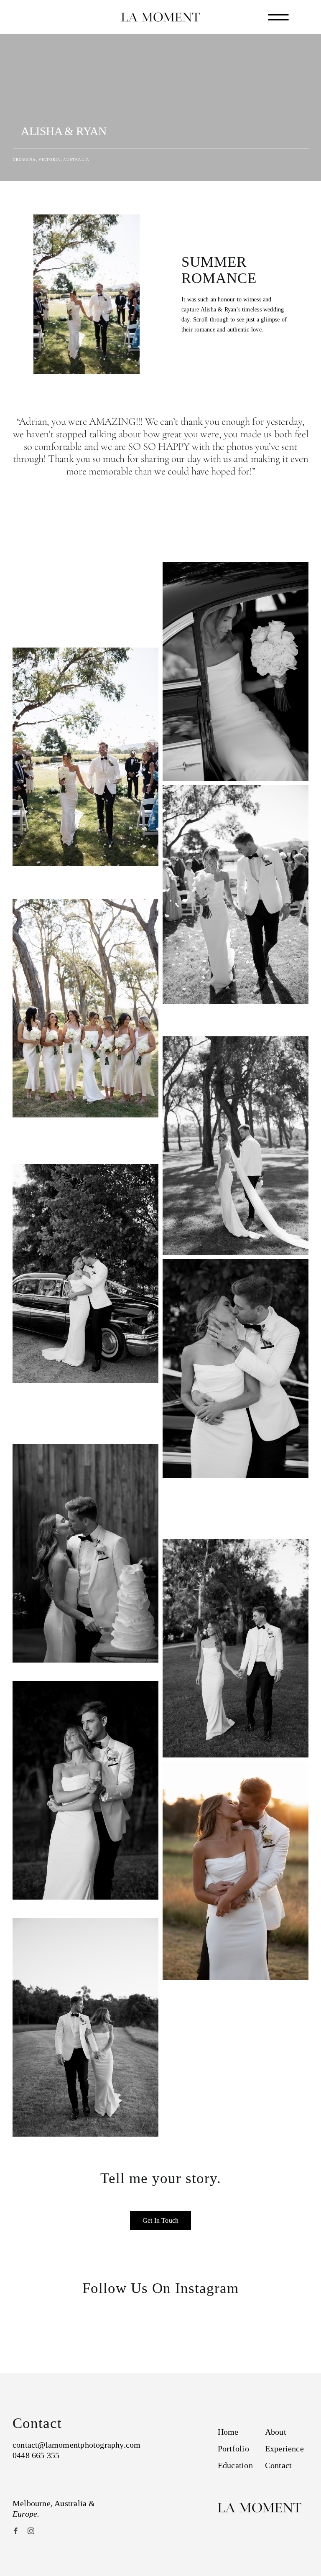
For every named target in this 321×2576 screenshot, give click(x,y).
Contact (278, 2465)
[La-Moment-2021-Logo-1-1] (160, 15)
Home (228, 2432)
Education (235, 2465)
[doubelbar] (278, 17)
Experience (284, 2448)
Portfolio (233, 2448)
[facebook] (16, 2531)
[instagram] (31, 2531)
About (276, 2432)
